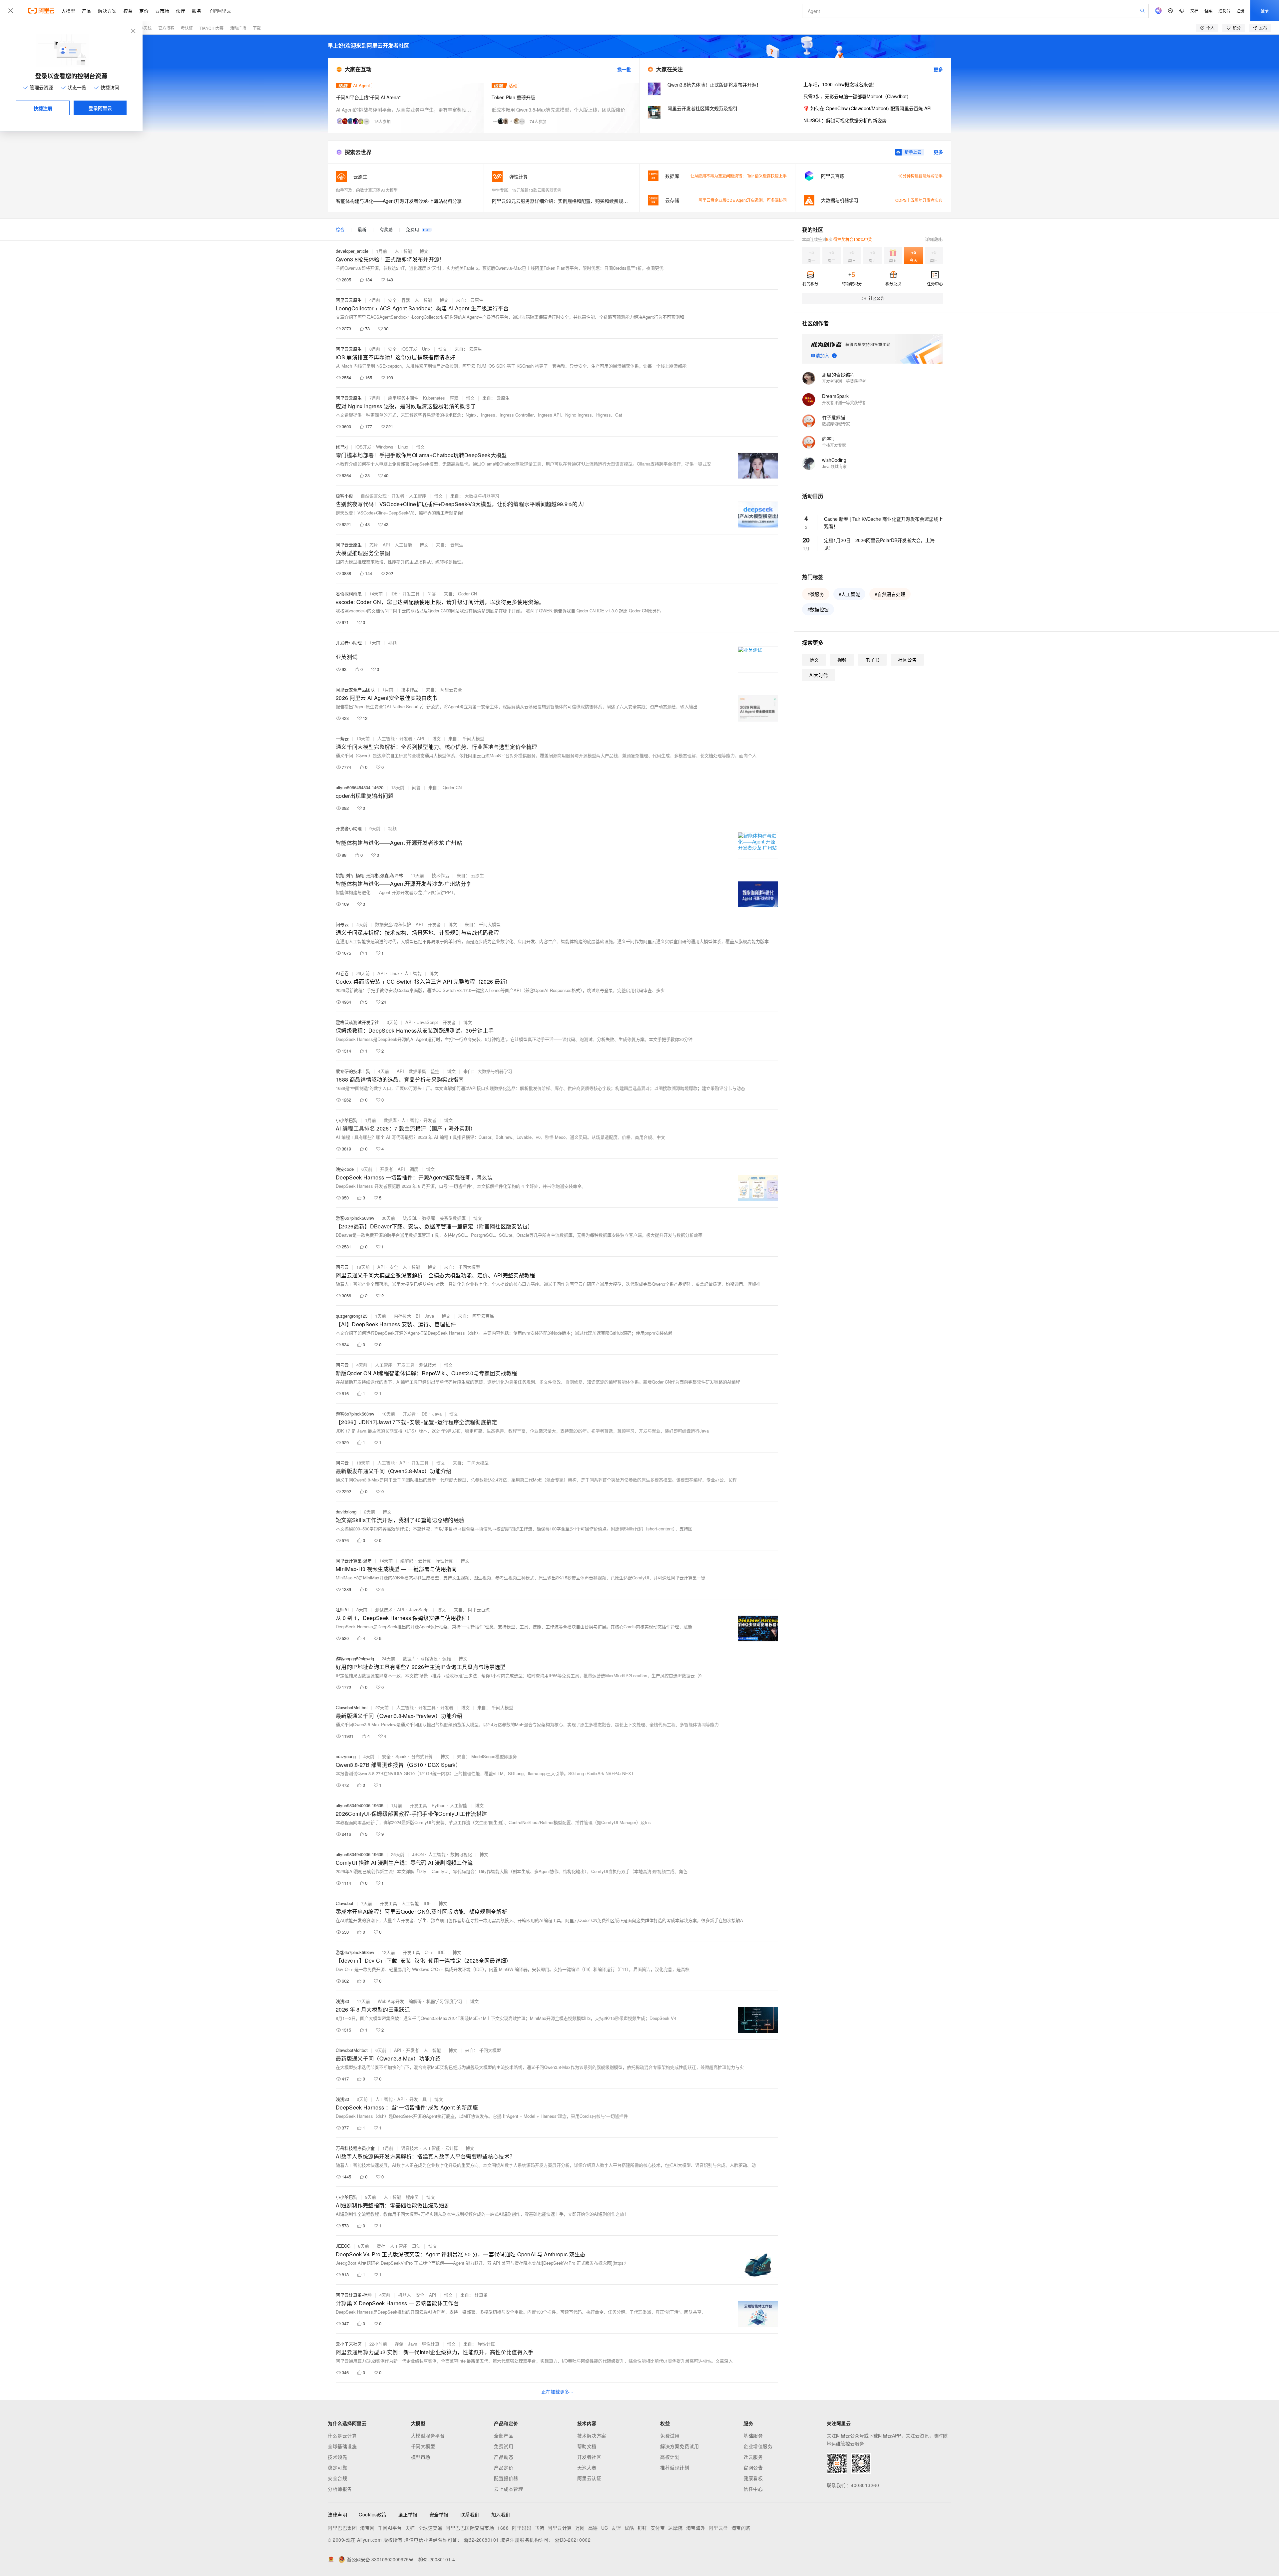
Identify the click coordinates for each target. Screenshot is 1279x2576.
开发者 (398, 496)
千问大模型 (423, 2446)
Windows (385, 447)
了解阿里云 (219, 11)
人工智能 (403, 251)
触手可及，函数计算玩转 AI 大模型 (367, 190)
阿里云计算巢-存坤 (354, 2295)
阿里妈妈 (522, 2528)
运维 (447, 1658)
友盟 (616, 2528)
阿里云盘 (718, 2528)
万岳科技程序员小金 (355, 2148)
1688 (503, 2528)
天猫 (410, 2528)
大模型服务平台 (428, 2435)
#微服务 (816, 594)
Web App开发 (391, 2001)
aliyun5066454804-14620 (360, 787)
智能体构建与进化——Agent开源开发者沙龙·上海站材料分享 (399, 201)
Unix (426, 349)
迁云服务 (753, 2457)
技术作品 (410, 689)
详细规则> (934, 239)
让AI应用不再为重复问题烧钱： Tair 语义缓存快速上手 (739, 176)
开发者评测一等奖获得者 (844, 381)
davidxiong (346, 1512)
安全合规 (337, 2478)
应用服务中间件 (403, 398)
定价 (144, 11)
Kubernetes (434, 398)
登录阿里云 (100, 108)
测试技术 (428, 1365)
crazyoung (346, 1756)
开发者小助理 (349, 643)
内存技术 (402, 1316)
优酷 (629, 2528)
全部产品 (504, 2435)
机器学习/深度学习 (444, 2001)
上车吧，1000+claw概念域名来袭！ (840, 84)
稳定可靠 (337, 2467)
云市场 (162, 11)
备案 (1208, 10)
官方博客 (166, 28)
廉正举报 (408, 2514)
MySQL (410, 1218)
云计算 (425, 1561)
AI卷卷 (342, 973)
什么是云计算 (342, 2435)
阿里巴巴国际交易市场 (470, 2528)
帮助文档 (587, 2446)
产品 (87, 11)
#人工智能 (849, 594)
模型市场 (421, 2457)
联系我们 (470, 2514)
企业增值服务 (758, 2446)
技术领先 (337, 2457)
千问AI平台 (390, 2528)
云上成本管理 (508, 2489)
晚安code (345, 1169)
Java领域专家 (834, 466)
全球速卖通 (430, 2528)
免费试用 (504, 2446)
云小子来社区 (349, 2344)
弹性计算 (444, 1561)
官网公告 (753, 2467)
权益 (128, 11)
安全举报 (439, 2514)
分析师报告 (340, 2489)
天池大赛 (587, 2467)
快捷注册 (43, 108)
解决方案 (107, 11)
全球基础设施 (342, 2446)
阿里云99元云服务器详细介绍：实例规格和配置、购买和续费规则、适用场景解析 (562, 201)
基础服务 (753, 2435)
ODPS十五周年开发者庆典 (919, 200)
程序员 (412, 2197)
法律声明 (337, 2514)
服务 (197, 11)
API (386, 545)
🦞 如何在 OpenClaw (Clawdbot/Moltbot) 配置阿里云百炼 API (867, 108)
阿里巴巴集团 (342, 2528)
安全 (392, 300)
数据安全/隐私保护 (393, 924)
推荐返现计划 (675, 2467)
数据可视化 (461, 1854)
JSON (418, 1854)
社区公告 (907, 660)
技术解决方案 (592, 2435)
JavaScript (428, 1022)
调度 (414, 1169)
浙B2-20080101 (481, 2540)
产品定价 (504, 2467)
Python (438, 1805)
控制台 (1224, 10)
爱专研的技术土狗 (353, 1071)
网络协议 (429, 1658)
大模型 (68, 11)
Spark (401, 1756)
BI (418, 1316)
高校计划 (670, 2457)
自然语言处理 (374, 496)
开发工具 (411, 594)
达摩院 (675, 2528)
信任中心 (753, 2489)
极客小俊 (344, 496)
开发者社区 (589, 2457)
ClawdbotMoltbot (352, 1707)
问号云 (342, 924)
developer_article (352, 251)
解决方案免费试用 (679, 2446)
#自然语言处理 (890, 594)
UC (605, 2528)
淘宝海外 (696, 2528)
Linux (403, 447)
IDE (394, 594)
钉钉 (642, 2528)
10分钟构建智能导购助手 (920, 176)
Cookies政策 (373, 2514)
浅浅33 (342, 2001)
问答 (432, 594)
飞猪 (539, 2528)
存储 (399, 2344)
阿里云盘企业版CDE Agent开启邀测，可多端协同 (743, 200)
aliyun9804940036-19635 (360, 1805)
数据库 (390, 1120)
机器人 (405, 2295)
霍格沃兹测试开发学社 (357, 1022)
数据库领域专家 (836, 424)
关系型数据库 (453, 1218)
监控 (435, 1071)
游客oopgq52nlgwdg (355, 1658)
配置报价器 (506, 2478)
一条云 (342, 738)
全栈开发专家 (834, 445)
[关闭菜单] (11, 11)
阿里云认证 (589, 2478)
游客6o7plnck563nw (355, 1218)
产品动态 (504, 2457)
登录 (1265, 10)
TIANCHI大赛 (212, 28)
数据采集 (417, 1071)
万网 (580, 2528)
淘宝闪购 (741, 2528)
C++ (429, 1952)
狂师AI (342, 1610)
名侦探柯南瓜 (349, 594)
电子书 (872, 660)
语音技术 (410, 2148)
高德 (593, 2528)
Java (429, 1316)
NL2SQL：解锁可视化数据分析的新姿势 (845, 120)
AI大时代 (819, 675)
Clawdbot (345, 1903)
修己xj (342, 447)
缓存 (381, 2246)
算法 (416, 2246)
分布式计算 (422, 1756)
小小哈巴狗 (347, 1120)
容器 (406, 300)
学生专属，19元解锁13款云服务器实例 (527, 190)
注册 (1240, 10)
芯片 (374, 545)
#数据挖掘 (818, 609)
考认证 (187, 28)
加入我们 (501, 2514)
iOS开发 (409, 349)
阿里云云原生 (349, 300)
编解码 (407, 1561)
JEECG (343, 2246)
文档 (1194, 10)
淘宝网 (367, 2528)
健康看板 (753, 2478)
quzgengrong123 (352, 1316)
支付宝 (658, 2528)
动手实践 (144, 28)
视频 (392, 643)
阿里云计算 (560, 2528)
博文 (424, 251)
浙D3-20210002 (573, 2540)
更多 (938, 69)
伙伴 (181, 11)
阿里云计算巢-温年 (354, 1561)
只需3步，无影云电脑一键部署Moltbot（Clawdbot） (857, 96)
